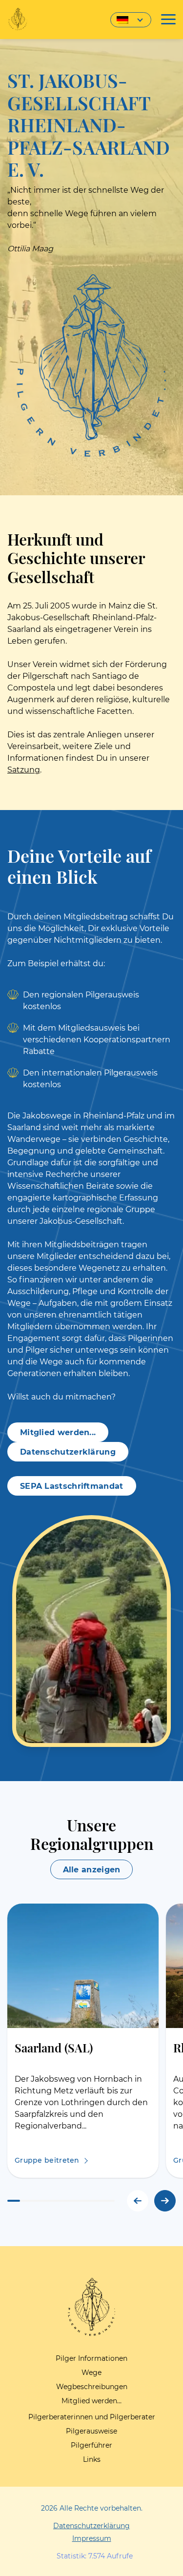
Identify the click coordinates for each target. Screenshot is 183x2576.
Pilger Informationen (91, 2358)
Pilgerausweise (91, 2431)
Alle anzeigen (92, 1870)
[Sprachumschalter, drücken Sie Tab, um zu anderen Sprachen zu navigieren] (131, 20)
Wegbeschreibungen (92, 2387)
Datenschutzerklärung (68, 1452)
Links (92, 2459)
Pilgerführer (91, 2445)
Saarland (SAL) (54, 2047)
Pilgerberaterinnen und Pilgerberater (92, 2417)
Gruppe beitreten (47, 2160)
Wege (91, 2373)
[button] (165, 2201)
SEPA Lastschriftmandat (72, 1486)
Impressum (92, 2538)
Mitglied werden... (58, 1432)
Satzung (24, 770)
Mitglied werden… (91, 2401)
